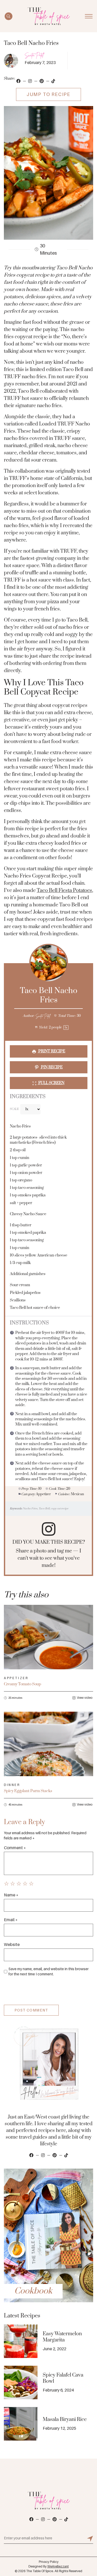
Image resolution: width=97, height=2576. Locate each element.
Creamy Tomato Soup (23, 1684)
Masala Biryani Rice (65, 2420)
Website (12, 1944)
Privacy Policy (49, 2562)
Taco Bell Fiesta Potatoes (64, 891)
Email (11, 1920)
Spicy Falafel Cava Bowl (63, 2378)
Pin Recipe (51, 1067)
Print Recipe (51, 1051)
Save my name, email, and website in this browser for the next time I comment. (48, 1971)
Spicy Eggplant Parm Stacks (28, 1791)
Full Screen (51, 1083)
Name (11, 1895)
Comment (15, 1848)
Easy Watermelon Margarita (62, 2337)
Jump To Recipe (48, 94)
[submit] (90, 2539)
